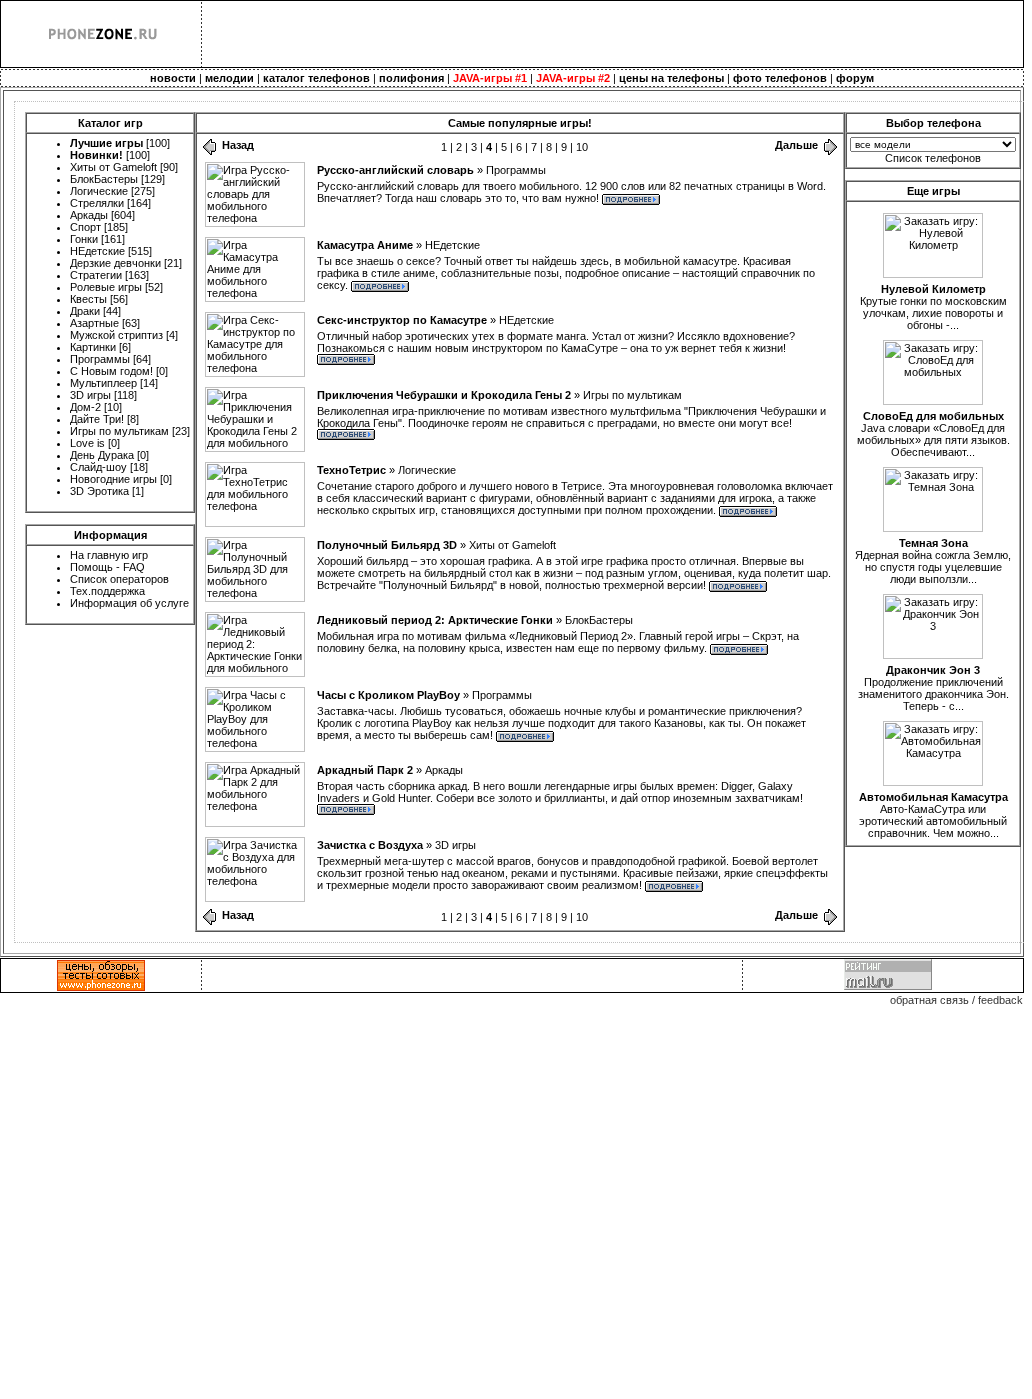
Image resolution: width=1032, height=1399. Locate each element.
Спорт (85, 227)
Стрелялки (97, 203)
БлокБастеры (104, 179)
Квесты (88, 299)
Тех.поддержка (107, 591)
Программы (100, 359)
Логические (99, 191)
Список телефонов (933, 158)
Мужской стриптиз (116, 335)
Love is (87, 443)
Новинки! (96, 155)
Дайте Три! (97, 419)
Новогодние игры (113, 479)
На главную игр (109, 555)
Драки (85, 311)
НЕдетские (97, 251)
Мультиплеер (103, 383)
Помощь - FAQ (107, 567)
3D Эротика (99, 491)
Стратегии (96, 275)
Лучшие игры (106, 143)
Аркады (89, 215)
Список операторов (119, 579)
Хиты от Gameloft (113, 167)
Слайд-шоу (98, 467)
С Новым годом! (111, 371)
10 (582, 147)
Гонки (84, 239)
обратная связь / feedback (956, 1000)
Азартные (94, 323)
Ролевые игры (106, 287)
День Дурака (102, 455)
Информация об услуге (129, 603)
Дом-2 (85, 407)
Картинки (93, 347)
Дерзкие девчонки (115, 263)
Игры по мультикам (119, 431)
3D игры (90, 395)
